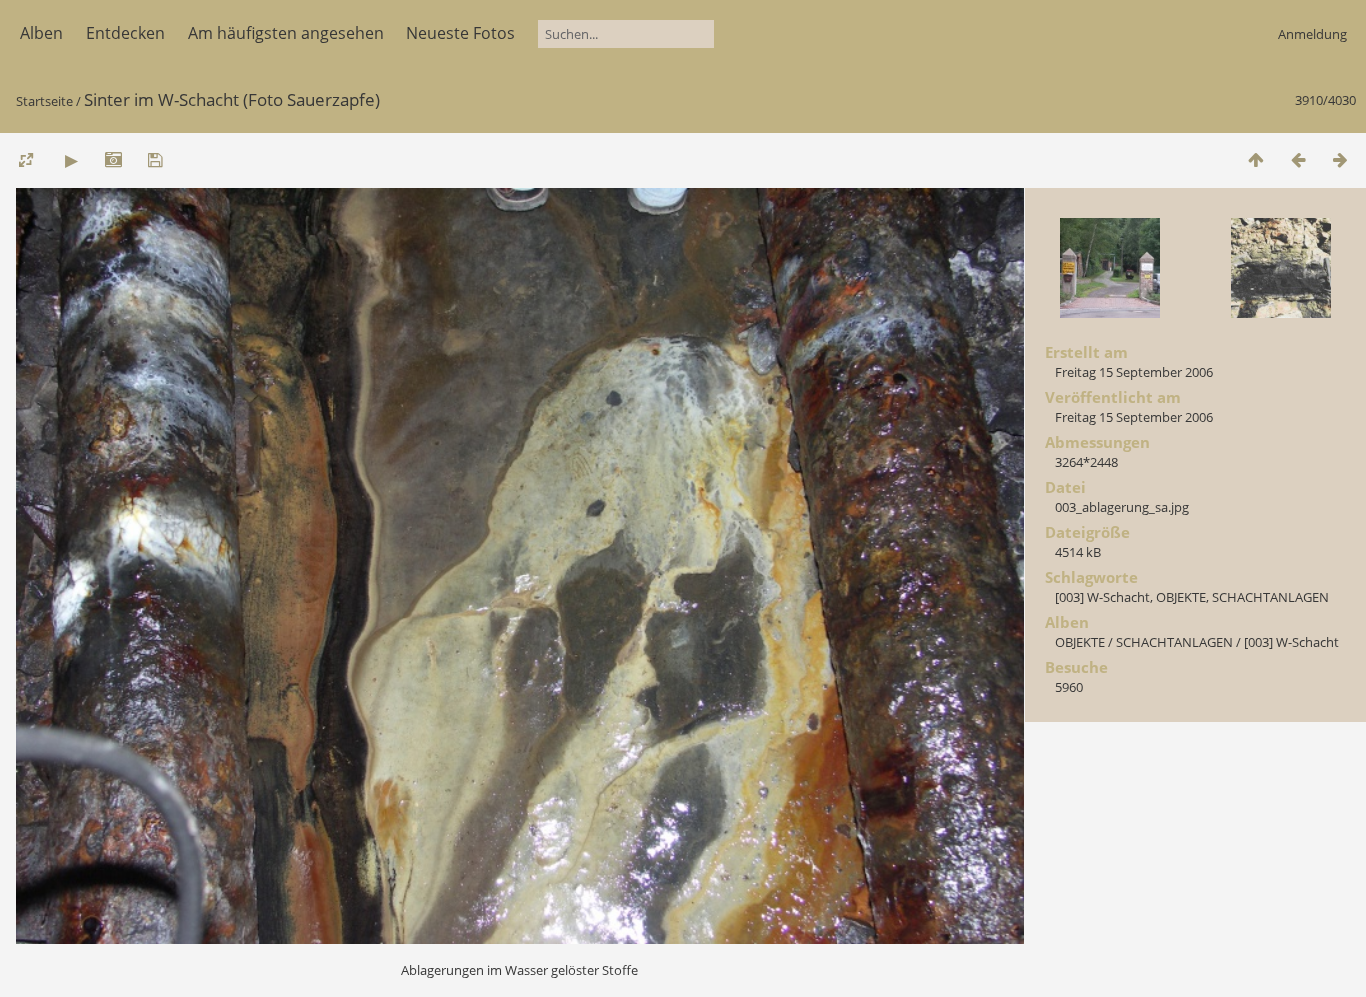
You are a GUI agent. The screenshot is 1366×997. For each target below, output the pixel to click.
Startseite (44, 101)
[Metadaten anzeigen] (113, 159)
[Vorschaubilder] (1256, 159)
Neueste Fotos (460, 33)
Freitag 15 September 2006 (1134, 372)
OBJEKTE (1181, 597)
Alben (41, 33)
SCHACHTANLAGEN (1270, 597)
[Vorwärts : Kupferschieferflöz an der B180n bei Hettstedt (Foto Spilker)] (1340, 159)
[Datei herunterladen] (155, 159)
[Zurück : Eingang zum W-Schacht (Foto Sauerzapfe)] (1298, 159)
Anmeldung (1312, 34)
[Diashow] (71, 159)
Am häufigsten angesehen (286, 33)
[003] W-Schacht (1102, 597)
